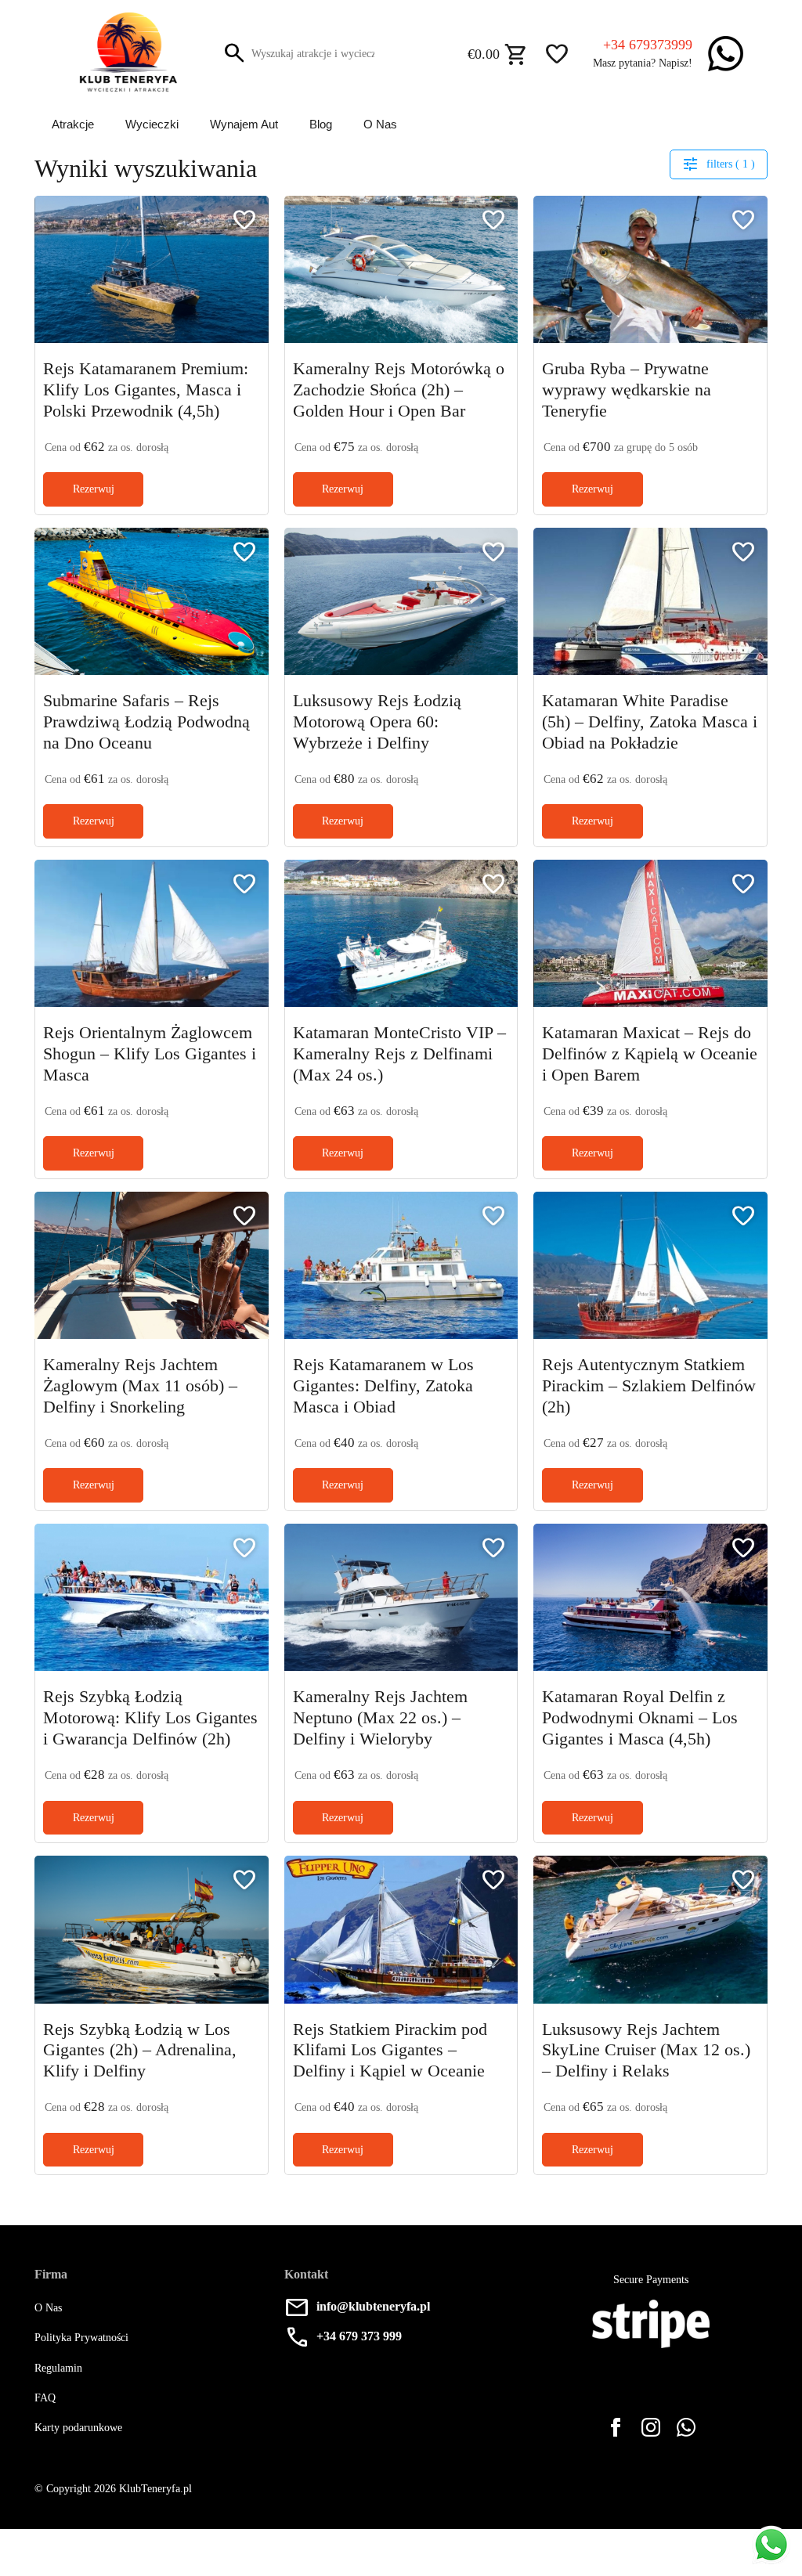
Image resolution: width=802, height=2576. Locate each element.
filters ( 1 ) (719, 164)
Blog (325, 125)
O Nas (384, 125)
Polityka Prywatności (84, 2341)
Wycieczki (152, 125)
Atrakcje (73, 125)
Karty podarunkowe (82, 2432)
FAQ (45, 2402)
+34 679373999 (648, 44)
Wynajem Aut (246, 125)
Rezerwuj (93, 490)
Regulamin (60, 2372)
